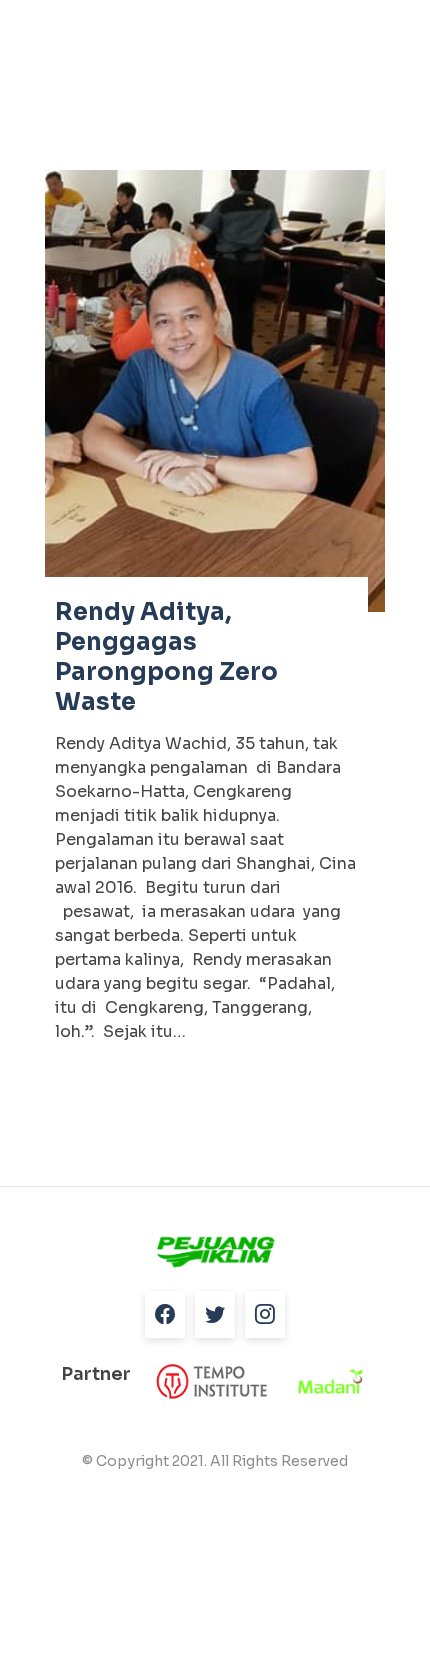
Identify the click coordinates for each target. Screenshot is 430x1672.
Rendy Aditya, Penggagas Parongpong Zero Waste (166, 657)
